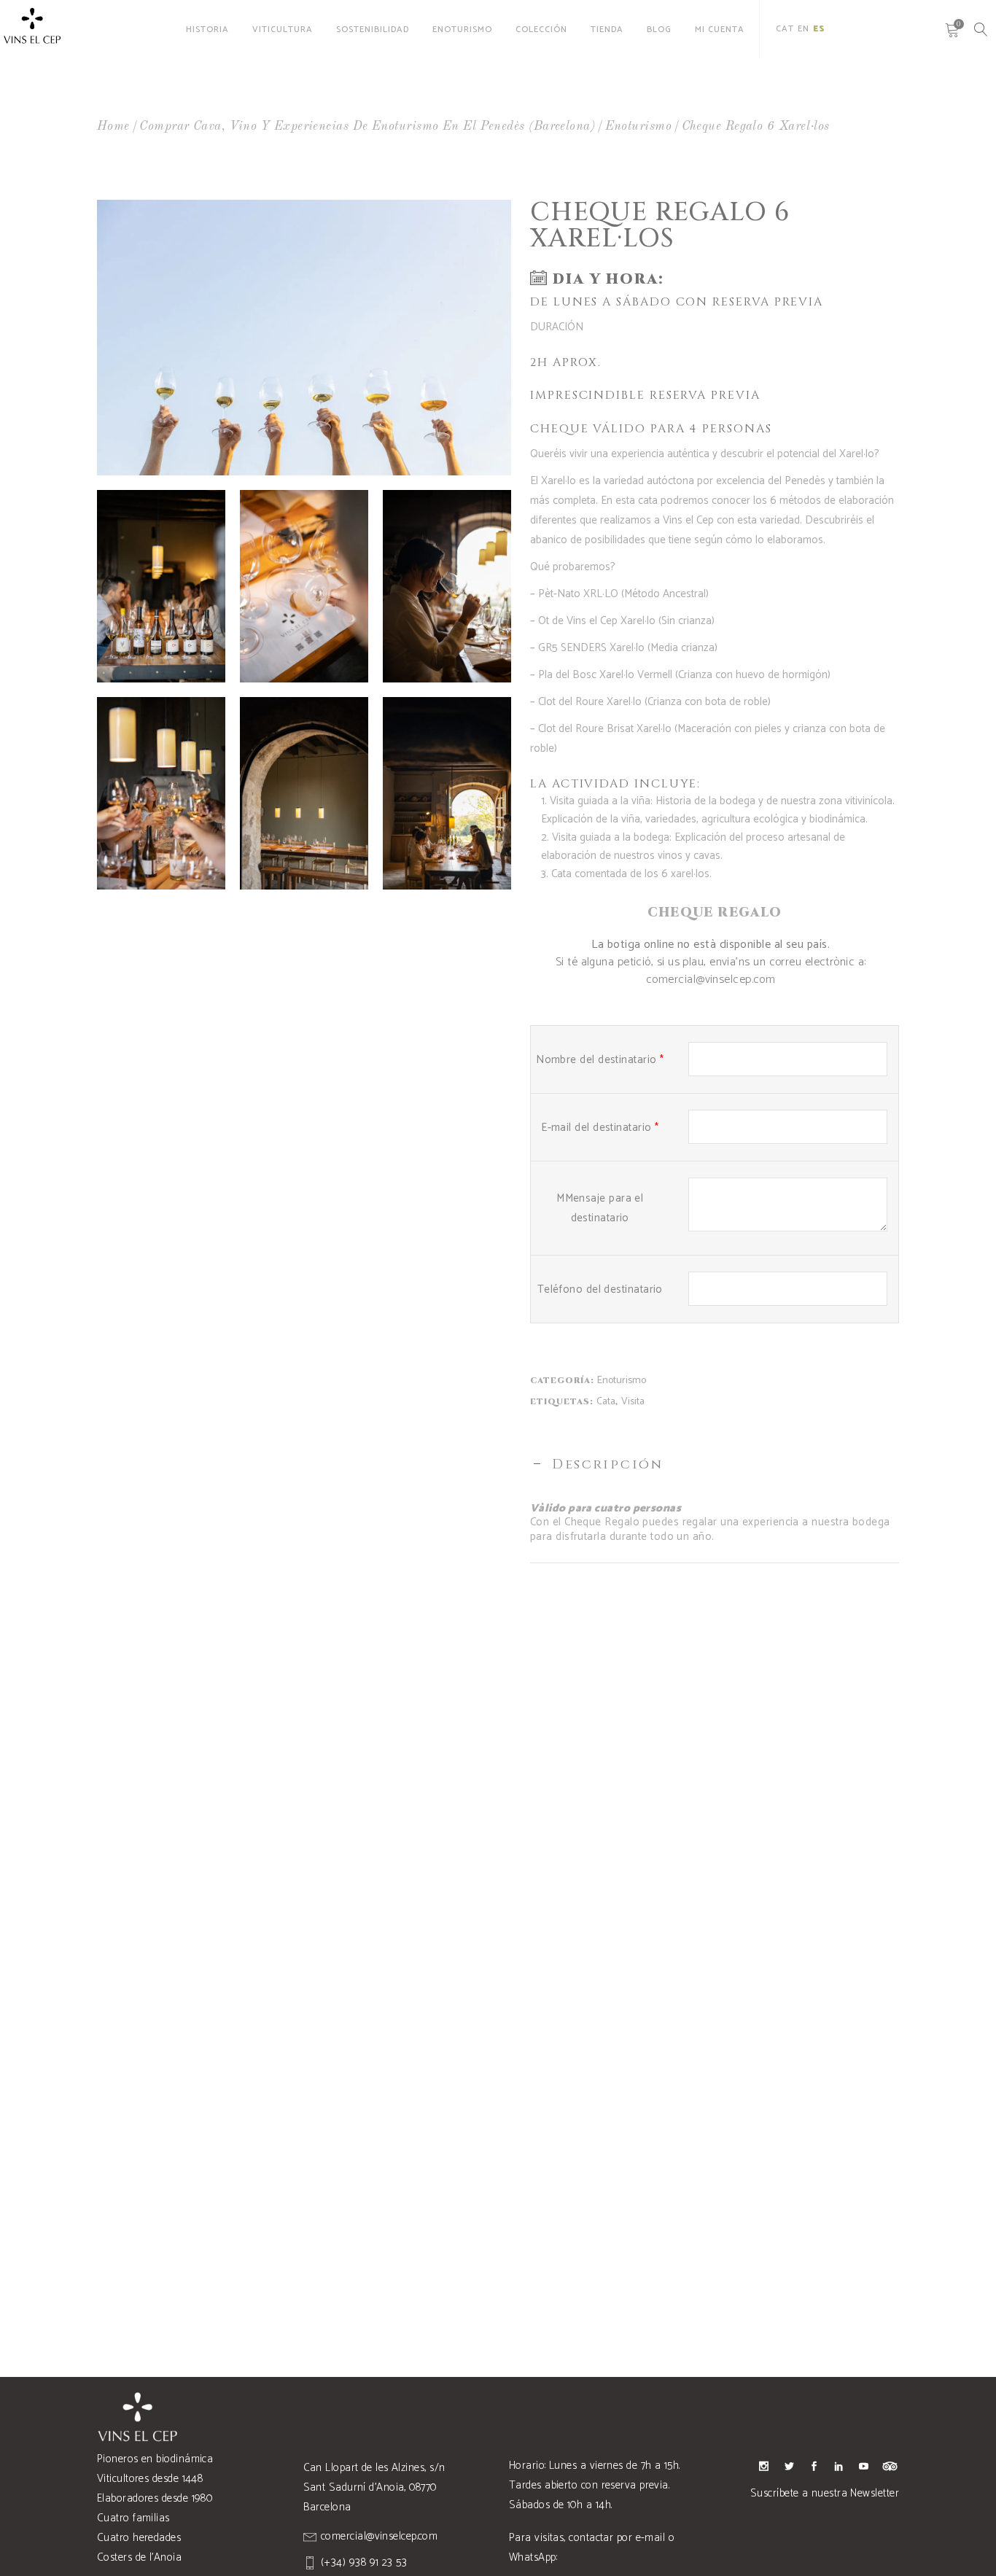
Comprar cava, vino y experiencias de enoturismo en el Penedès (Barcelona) (367, 127)
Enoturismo (639, 127)
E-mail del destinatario (600, 1128)
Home (113, 127)
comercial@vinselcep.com (711, 980)
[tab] (715, 1465)
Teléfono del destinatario (600, 1289)
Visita (633, 1402)
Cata (606, 1402)
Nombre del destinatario (600, 1060)
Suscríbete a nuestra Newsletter (825, 2493)
